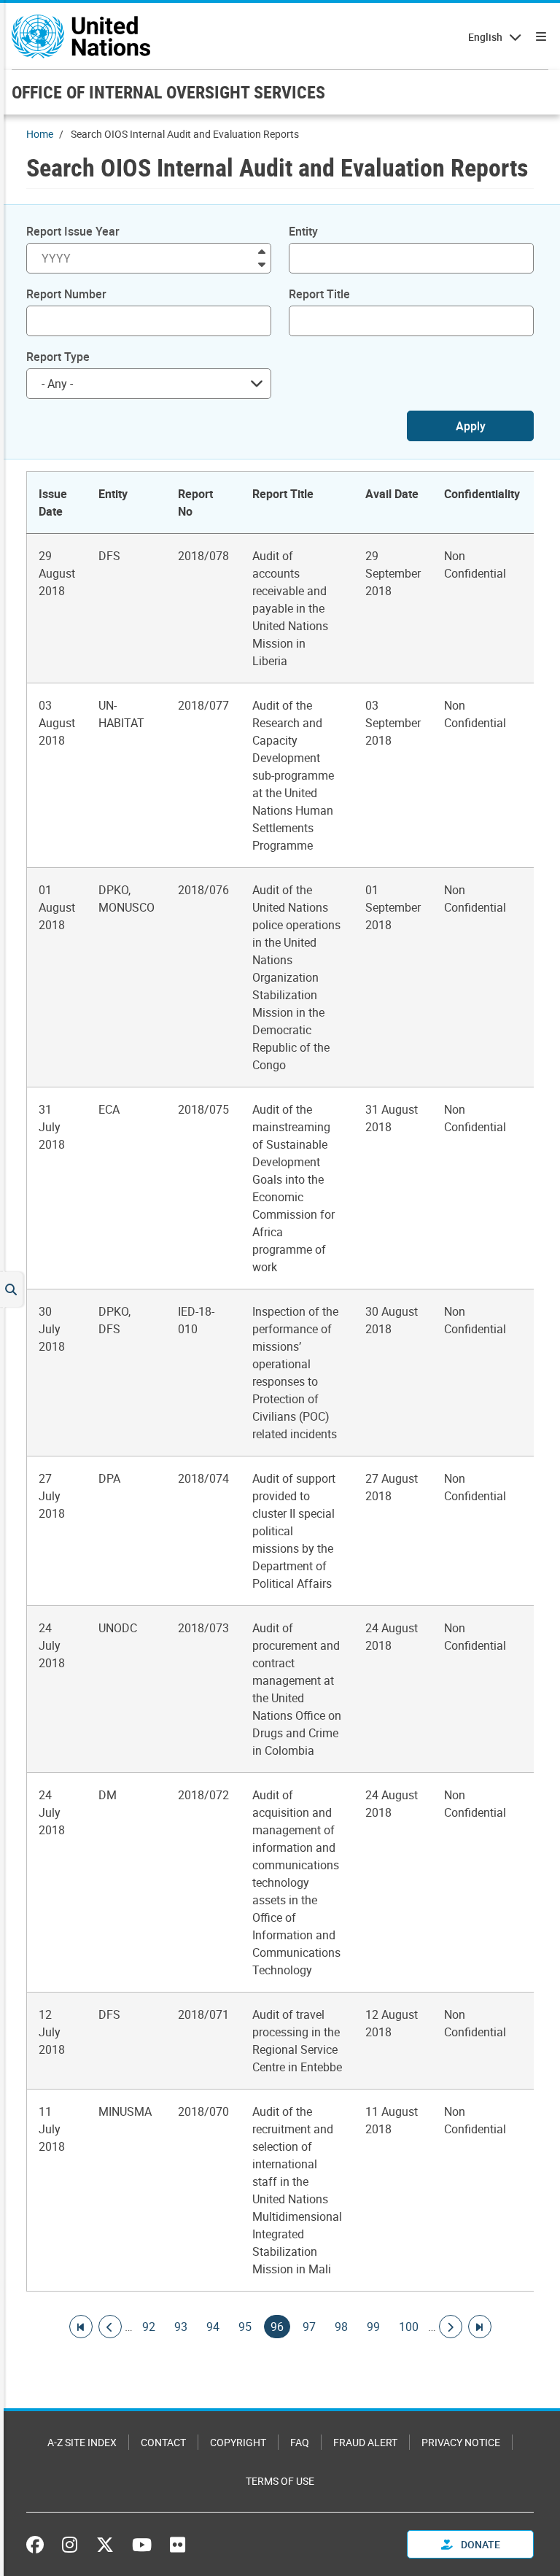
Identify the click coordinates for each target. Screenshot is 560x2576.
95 (245, 2327)
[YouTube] (142, 2545)
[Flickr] (178, 2545)
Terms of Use (280, 2481)
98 (341, 2327)
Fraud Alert (365, 2442)
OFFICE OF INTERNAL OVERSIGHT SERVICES (168, 92)
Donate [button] (479, 2544)
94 (213, 2327)
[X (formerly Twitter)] (105, 2545)
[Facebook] (39, 2545)
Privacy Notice (461, 2442)
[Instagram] (70, 2545)
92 (149, 2327)
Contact (163, 2442)
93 (181, 2327)
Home (40, 134)
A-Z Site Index (82, 2442)
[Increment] (262, 251)
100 (409, 2327)
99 (373, 2327)
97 (309, 2327)
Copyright (238, 2442)
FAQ (300, 2442)
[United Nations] (81, 36)
